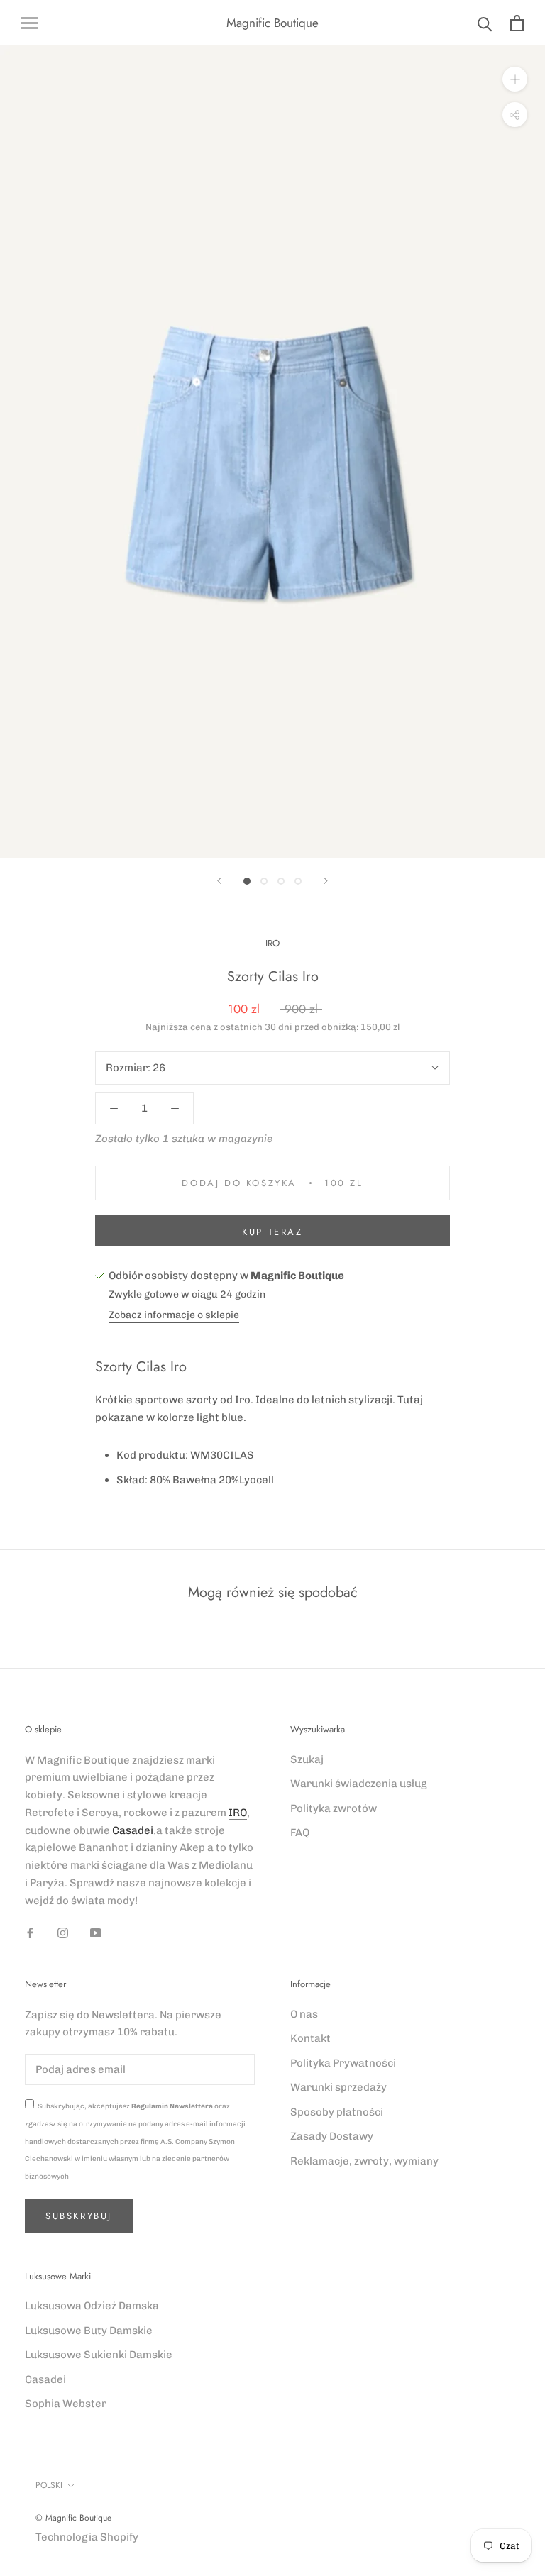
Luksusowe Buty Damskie (89, 2331)
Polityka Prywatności (343, 2063)
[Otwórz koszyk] (517, 23)
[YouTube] (95, 1932)
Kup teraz (272, 1232)
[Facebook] (30, 1932)
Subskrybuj (79, 2216)
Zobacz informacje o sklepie (174, 1315)
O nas (304, 2014)
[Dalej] (326, 881)
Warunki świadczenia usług (359, 1784)
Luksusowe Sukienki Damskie (99, 2355)
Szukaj (307, 1759)
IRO (272, 943)
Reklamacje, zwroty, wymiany (364, 2161)
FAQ (300, 1833)
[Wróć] (219, 881)
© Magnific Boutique (73, 2518)
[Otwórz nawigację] (30, 23)
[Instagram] (63, 1932)
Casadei (133, 1830)
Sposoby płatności (337, 2112)
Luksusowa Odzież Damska (92, 2306)
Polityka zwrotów (334, 1808)
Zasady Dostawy (332, 2136)
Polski (49, 2485)
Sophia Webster (66, 2404)
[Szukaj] (485, 23)
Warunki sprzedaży (338, 2087)
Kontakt (310, 2038)
